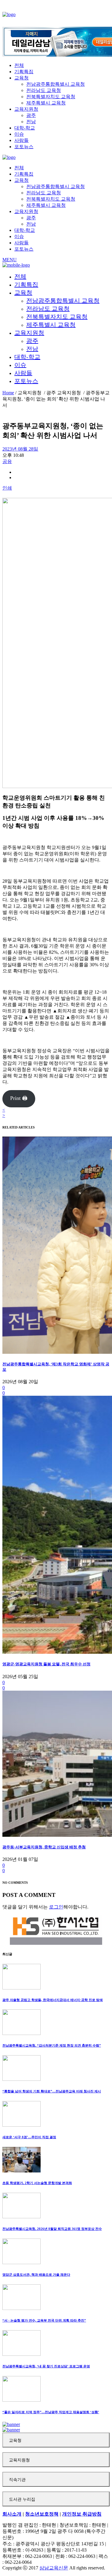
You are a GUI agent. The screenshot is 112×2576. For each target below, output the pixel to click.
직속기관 (17, 2480)
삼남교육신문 (54, 2568)
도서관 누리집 (22, 2499)
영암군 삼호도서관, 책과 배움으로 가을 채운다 (36, 2275)
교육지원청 (19, 2460)
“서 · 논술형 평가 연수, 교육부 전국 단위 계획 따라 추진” (44, 2320)
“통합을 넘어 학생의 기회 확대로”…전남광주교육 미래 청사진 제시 (52, 2091)
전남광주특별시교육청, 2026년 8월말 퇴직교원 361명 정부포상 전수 (52, 2229)
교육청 (15, 2440)
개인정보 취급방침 (82, 2514)
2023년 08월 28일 (20, 449)
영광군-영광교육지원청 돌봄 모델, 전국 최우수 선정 (46, 1664)
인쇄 (7, 488)
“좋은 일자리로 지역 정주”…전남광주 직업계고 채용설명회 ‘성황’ (51, 2412)
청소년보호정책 (42, 2514)
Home (8, 393)
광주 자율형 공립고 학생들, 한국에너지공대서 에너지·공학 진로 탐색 (53, 2000)
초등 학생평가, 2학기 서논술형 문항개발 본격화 (37, 2183)
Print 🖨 (19, 1098)
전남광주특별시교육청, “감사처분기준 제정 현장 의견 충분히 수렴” (52, 2045)
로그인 (56, 1907)
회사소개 (12, 2514)
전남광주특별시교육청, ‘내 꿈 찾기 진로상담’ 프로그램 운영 (46, 2366)
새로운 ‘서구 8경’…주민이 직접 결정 (29, 2137)
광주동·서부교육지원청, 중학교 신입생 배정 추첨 (44, 1847)
